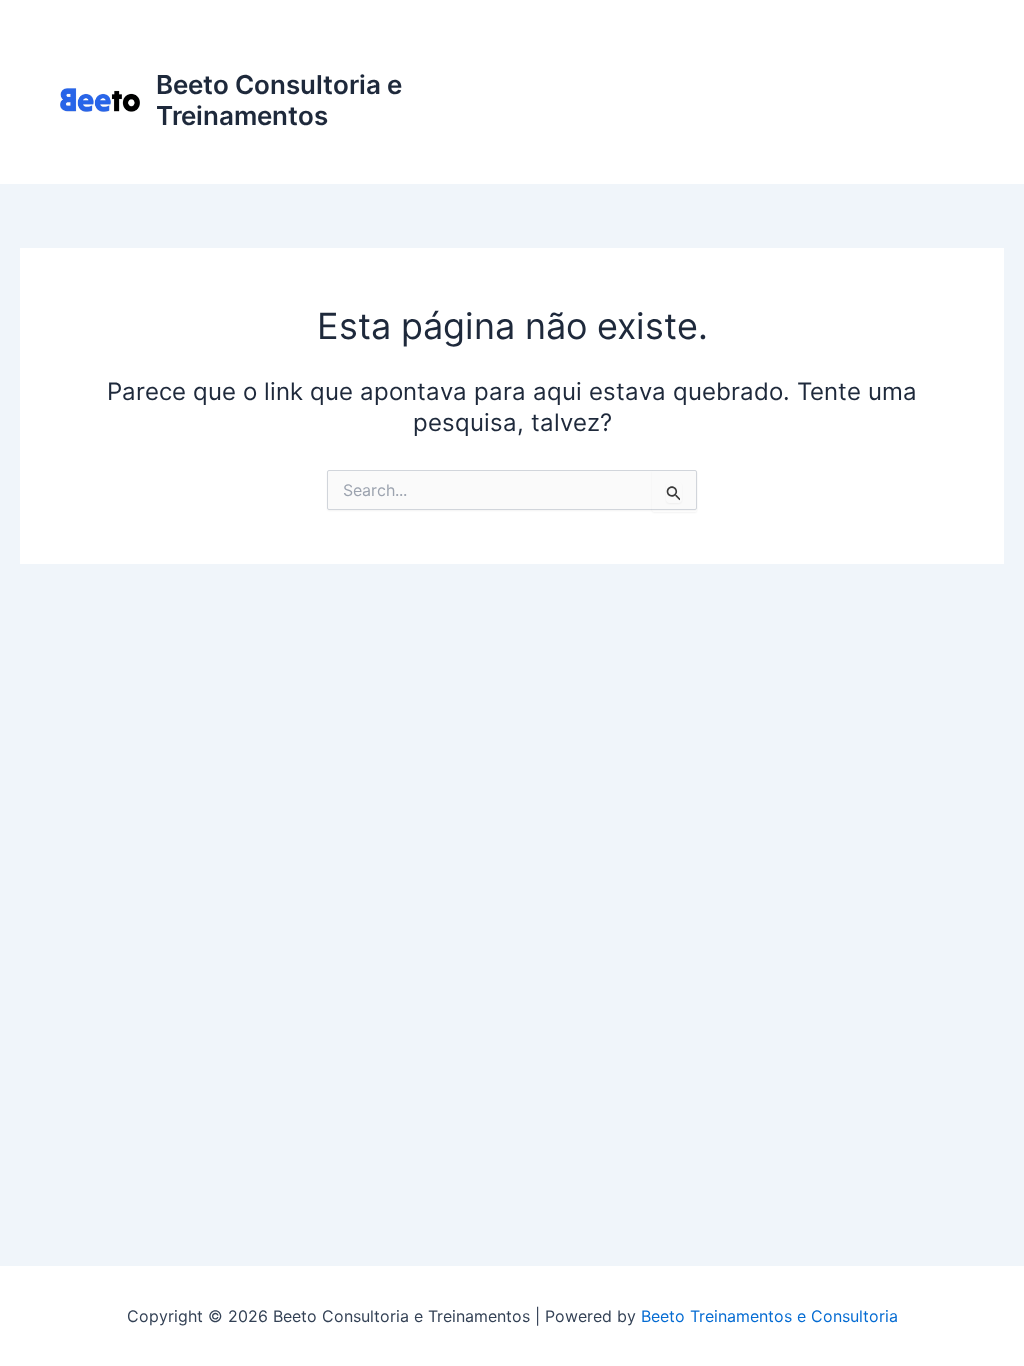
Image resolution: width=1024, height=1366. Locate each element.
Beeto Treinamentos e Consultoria (769, 1316)
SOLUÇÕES (736, 59)
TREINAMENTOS (870, 59)
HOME (638, 59)
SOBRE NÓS (659, 139)
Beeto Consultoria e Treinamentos (279, 100)
